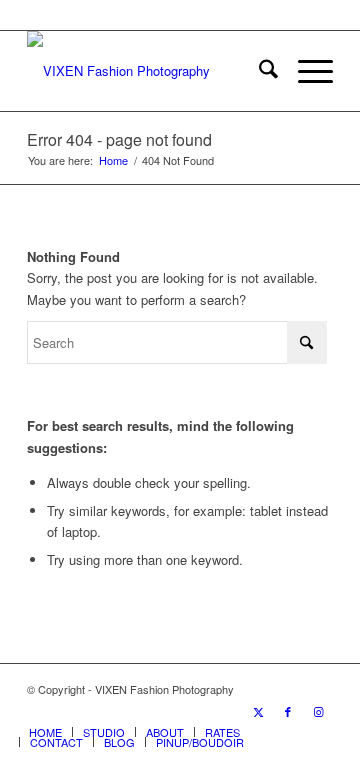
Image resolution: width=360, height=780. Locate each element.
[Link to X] (258, 711)
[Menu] (305, 71)
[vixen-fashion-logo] (149, 71)
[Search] (258, 71)
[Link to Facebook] (288, 711)
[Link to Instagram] (318, 711)
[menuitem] (258, 71)
